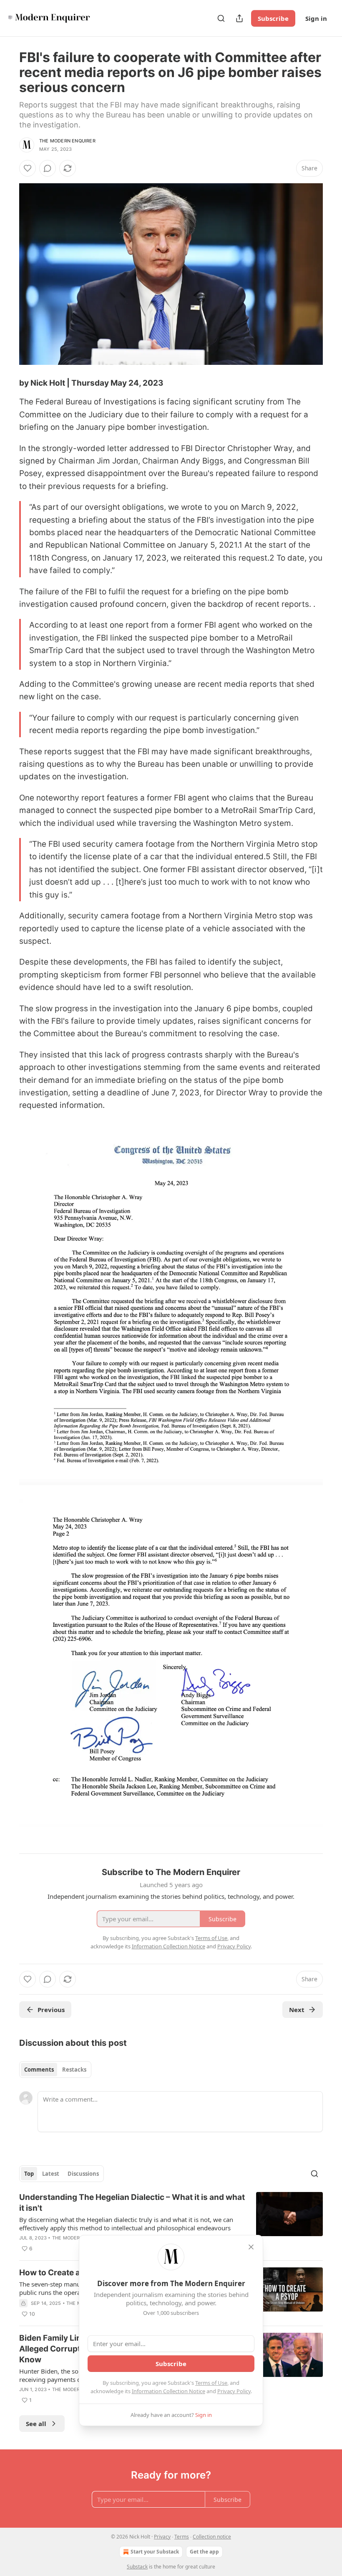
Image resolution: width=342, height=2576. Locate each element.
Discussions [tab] (83, 2174)
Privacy (162, 2537)
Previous (51, 2010)
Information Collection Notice (168, 2391)
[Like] (28, 168)
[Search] (221, 18)
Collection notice (212, 2537)
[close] (251, 2247)
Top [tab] (29, 2174)
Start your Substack (155, 2552)
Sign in (316, 18)
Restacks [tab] (74, 2070)
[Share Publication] (239, 18)
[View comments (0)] (48, 168)
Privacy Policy (234, 2391)
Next (297, 2010)
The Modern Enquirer (67, 141)
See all (36, 2424)
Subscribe (273, 18)
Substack (137, 2567)
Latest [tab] (51, 2174)
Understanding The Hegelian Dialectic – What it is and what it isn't (132, 2203)
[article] (171, 2223)
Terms (182, 2537)
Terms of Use (211, 2383)
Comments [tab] (39, 2070)
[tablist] (55, 2070)
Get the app (204, 2552)
